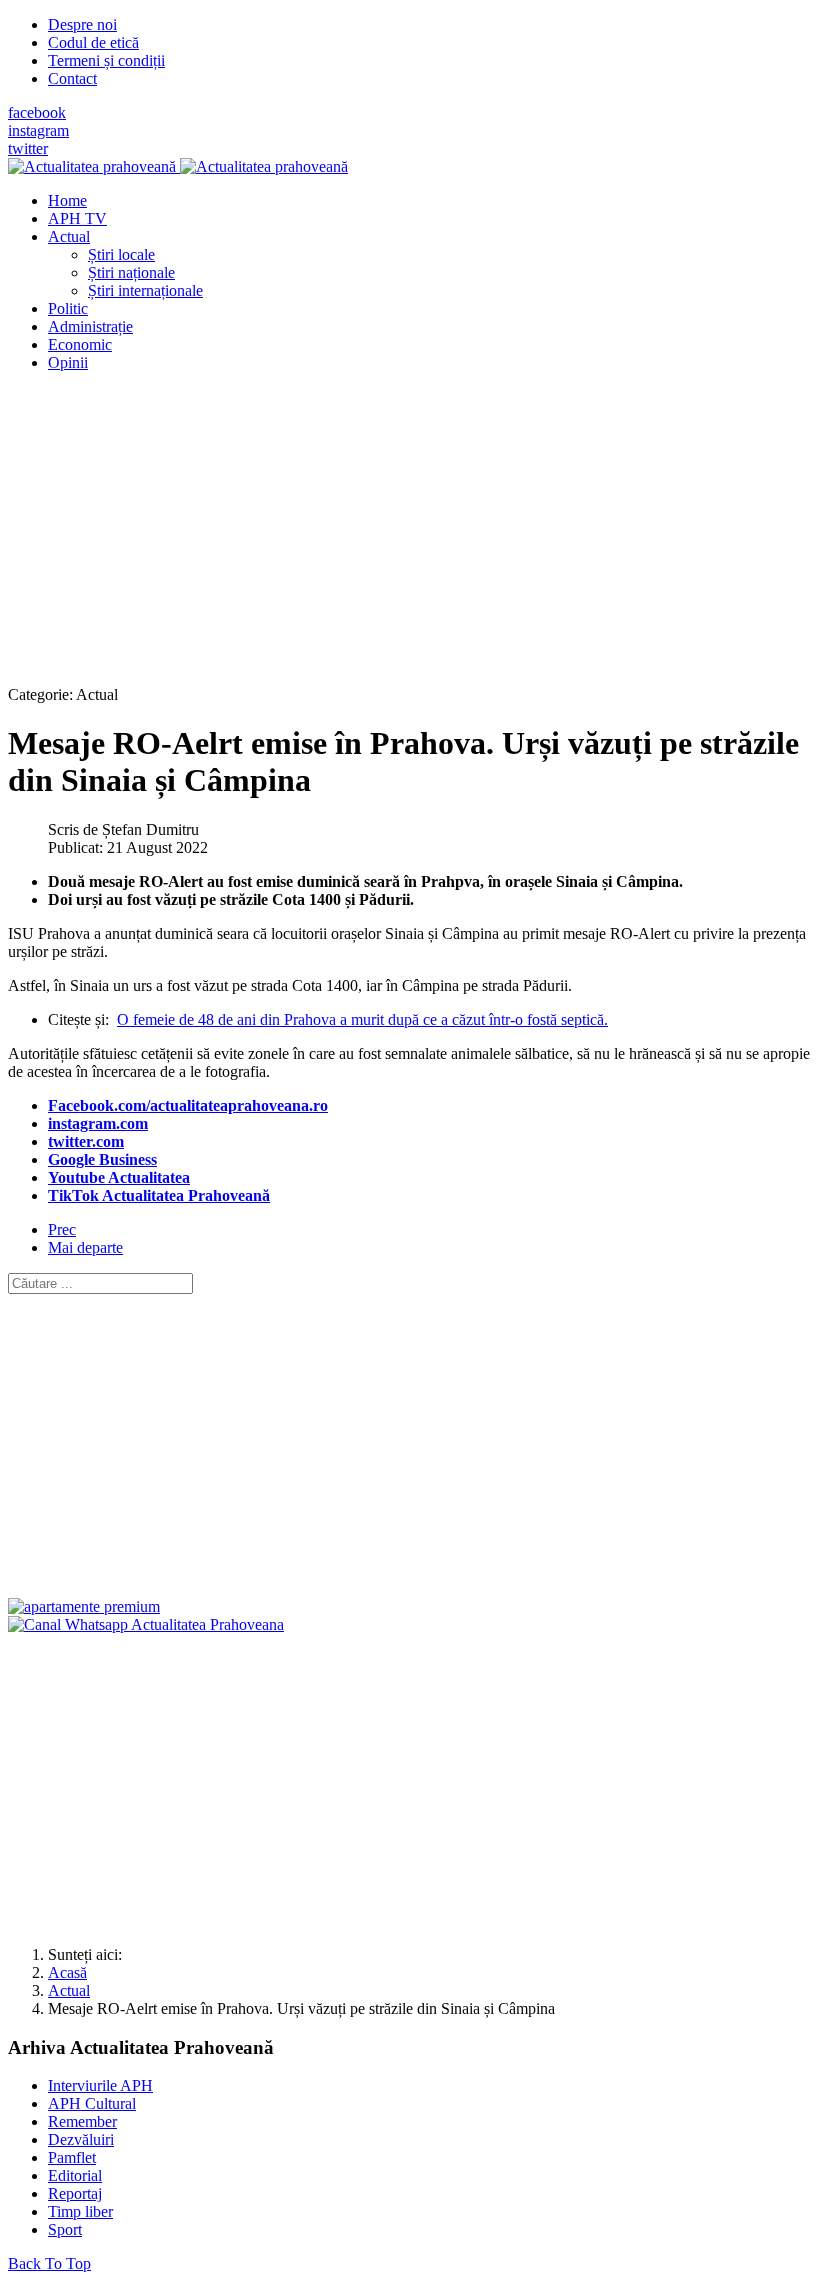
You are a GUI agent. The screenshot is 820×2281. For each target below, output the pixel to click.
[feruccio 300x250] (84, 1606)
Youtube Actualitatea (119, 1177)
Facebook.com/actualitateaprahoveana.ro (188, 1105)
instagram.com (98, 1123)
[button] (69, 236)
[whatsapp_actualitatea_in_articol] (146, 1624)
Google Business (102, 1159)
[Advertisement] (410, 528)
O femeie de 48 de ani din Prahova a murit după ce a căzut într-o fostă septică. (362, 1019)
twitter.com (86, 1141)
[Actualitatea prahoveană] (178, 166)
